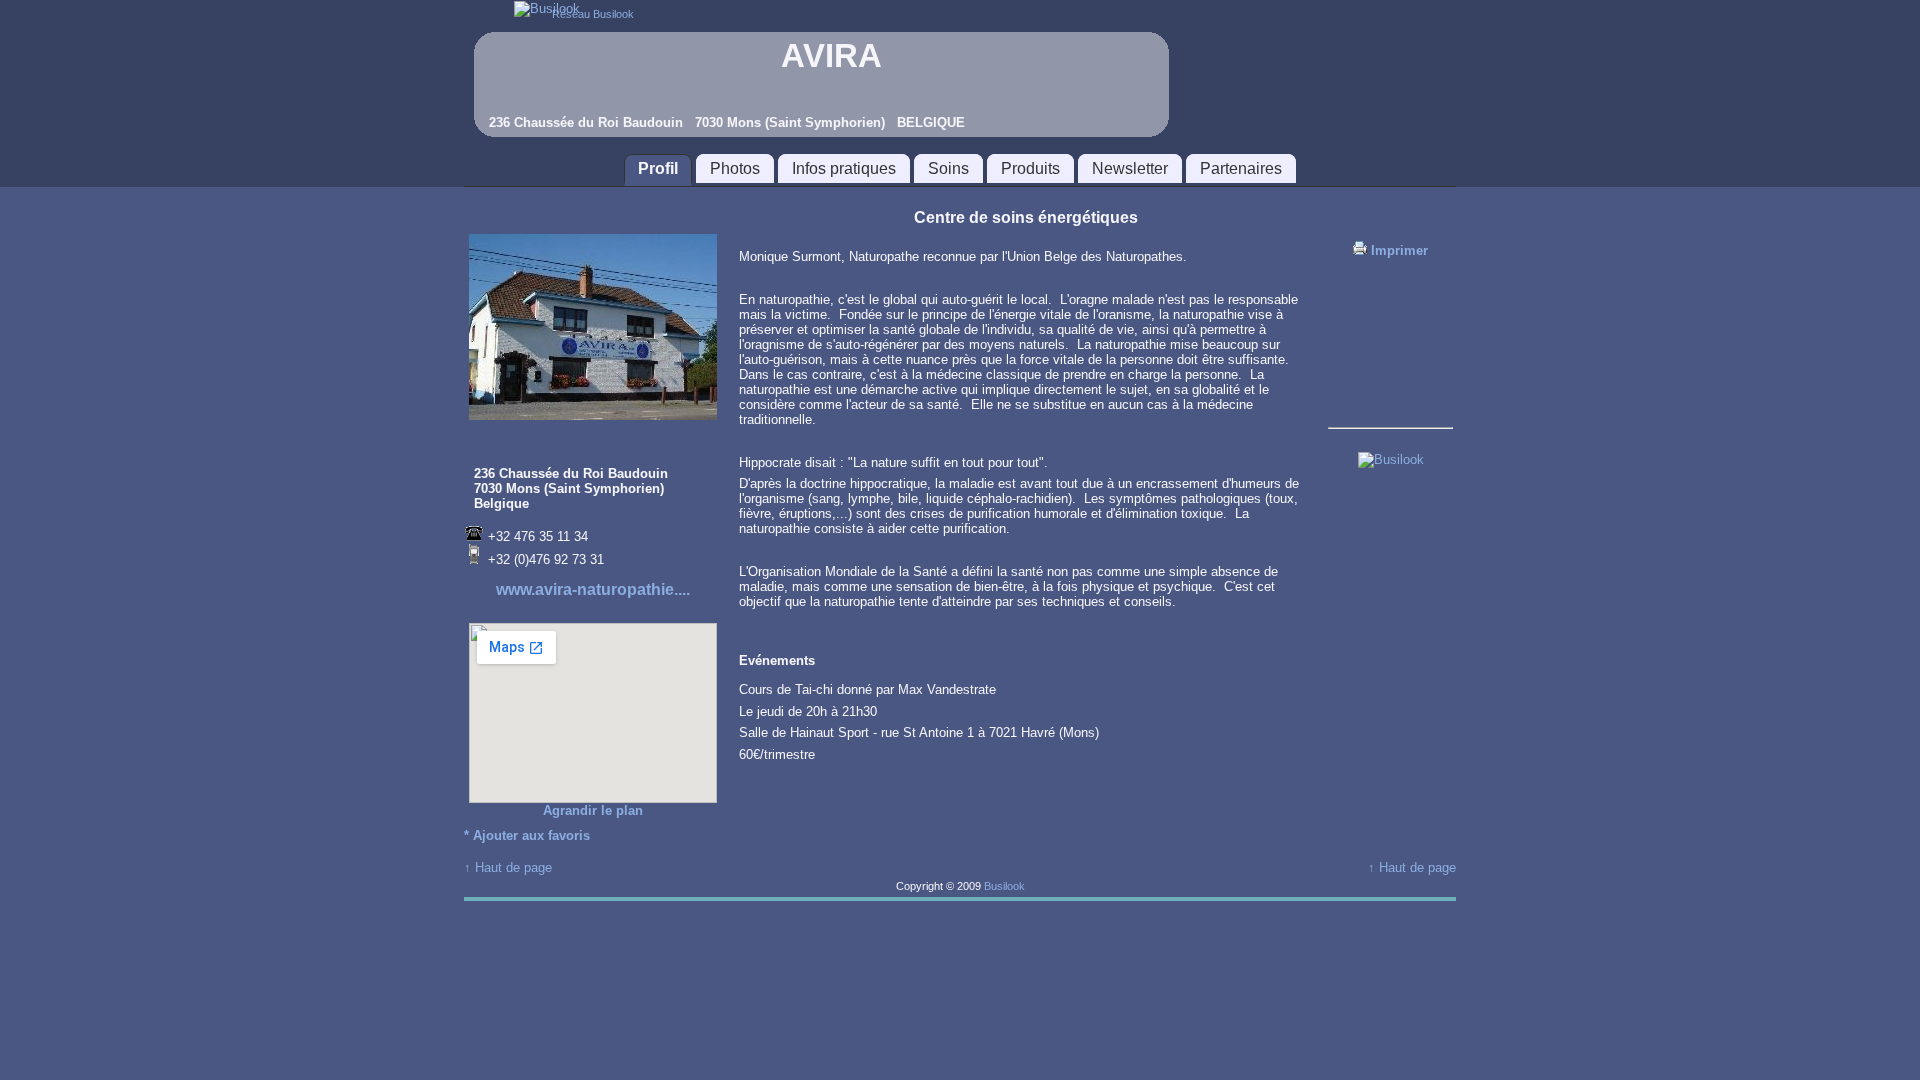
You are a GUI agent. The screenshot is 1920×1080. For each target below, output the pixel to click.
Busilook (1004, 886)
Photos (735, 168)
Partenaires (1241, 168)
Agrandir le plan (593, 810)
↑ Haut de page (508, 867)
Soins (948, 168)
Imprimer (1397, 250)
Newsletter (1130, 168)
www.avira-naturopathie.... (593, 589)
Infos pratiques (844, 168)
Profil (658, 168)
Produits (1030, 168)
